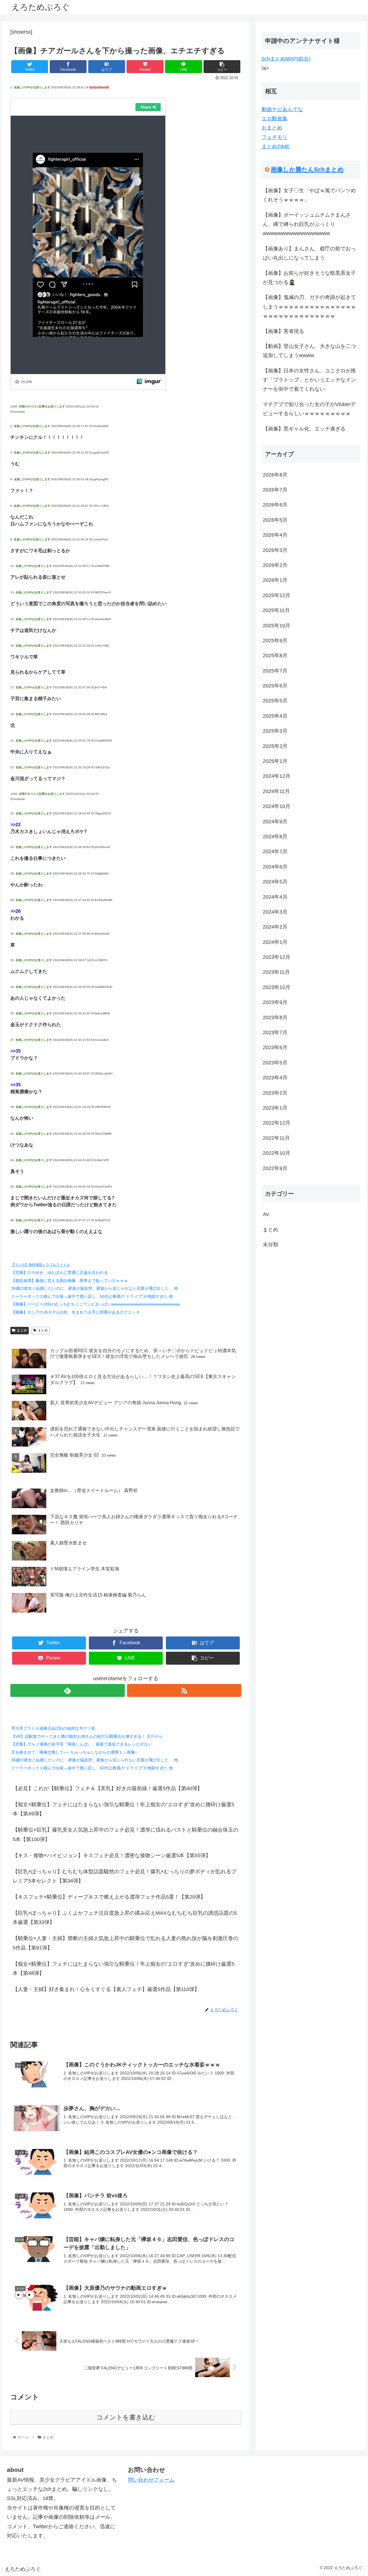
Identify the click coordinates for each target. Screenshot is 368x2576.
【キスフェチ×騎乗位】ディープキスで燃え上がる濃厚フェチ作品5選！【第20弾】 (109, 1897)
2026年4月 (275, 535)
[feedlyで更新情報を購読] (67, 1690)
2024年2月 (275, 927)
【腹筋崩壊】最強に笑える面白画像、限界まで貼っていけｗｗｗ (70, 1281)
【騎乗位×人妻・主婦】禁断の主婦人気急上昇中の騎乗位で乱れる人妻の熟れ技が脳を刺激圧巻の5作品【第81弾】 (125, 1943)
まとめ (22, 1330)
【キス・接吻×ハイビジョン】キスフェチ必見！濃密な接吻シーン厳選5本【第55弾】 (112, 1855)
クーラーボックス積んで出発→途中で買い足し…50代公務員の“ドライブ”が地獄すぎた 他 (92, 1296)
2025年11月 (276, 611)
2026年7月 (275, 490)
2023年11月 (276, 972)
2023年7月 (275, 1033)
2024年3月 (275, 912)
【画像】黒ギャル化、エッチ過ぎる (304, 429)
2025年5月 (275, 701)
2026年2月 (275, 565)
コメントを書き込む (126, 2417)
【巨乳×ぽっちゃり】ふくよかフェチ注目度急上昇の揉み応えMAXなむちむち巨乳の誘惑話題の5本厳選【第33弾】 (125, 1918)
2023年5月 (275, 1063)
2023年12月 (277, 957)
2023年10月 (277, 988)
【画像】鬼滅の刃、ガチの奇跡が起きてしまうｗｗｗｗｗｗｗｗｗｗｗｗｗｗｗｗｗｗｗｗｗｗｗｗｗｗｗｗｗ (309, 307)
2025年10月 (277, 626)
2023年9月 (275, 1003)
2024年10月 (277, 807)
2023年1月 (275, 1108)
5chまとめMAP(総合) (286, 59)
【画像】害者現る (283, 331)
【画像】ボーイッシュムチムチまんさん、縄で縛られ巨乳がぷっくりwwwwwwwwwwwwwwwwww (307, 224)
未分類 (271, 1245)
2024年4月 (275, 897)
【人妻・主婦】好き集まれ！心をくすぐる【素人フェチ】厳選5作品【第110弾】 (106, 1989)
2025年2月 (275, 746)
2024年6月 (275, 867)
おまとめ (272, 128)
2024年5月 (275, 882)
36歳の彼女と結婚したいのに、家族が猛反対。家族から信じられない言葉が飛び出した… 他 (95, 1288)
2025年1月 (275, 761)
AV (266, 1215)
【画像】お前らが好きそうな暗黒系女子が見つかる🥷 (309, 278)
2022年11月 (276, 1138)
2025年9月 (275, 641)
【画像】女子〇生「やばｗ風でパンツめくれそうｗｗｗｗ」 (309, 195)
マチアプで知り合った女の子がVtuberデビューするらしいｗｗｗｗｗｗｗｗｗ (309, 409)
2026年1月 (275, 580)
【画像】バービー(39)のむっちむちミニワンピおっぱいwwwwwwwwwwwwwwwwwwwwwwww (96, 1304)
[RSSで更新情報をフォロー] (184, 1690)
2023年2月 (275, 1093)
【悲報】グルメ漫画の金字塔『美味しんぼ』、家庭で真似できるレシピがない (82, 1744)
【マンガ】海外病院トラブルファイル (41, 1265)
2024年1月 (275, 942)
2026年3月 (275, 550)
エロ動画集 (275, 119)
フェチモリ (275, 137)
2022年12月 (277, 1123)
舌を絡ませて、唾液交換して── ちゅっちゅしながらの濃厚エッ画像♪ (74, 1752)
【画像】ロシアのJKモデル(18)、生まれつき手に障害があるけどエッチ (76, 1312)
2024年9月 (275, 822)
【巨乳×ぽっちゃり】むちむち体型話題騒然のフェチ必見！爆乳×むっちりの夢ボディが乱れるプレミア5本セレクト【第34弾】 (124, 1876)
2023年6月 (275, 1048)
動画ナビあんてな (282, 109)
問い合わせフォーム (151, 2480)
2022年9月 (275, 1168)
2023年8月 (275, 1018)
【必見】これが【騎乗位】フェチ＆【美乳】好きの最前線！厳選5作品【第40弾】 (108, 1788)
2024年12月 (277, 776)
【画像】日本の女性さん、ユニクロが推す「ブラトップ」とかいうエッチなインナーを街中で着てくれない (309, 380)
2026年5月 (275, 520)
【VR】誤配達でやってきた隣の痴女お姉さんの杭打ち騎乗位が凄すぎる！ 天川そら (87, 1736)
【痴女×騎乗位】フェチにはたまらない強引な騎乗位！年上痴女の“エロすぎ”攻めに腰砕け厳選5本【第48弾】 (123, 1969)
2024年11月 (276, 792)
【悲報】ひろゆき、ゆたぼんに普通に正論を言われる (60, 1272)
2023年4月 (275, 1078)
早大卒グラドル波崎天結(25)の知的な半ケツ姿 (53, 1728)
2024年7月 (275, 852)
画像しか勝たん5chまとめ (307, 169)
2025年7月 (275, 671)
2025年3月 (275, 731)
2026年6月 (275, 505)
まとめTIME (276, 146)
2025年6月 (275, 686)
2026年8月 (275, 475)
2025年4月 (275, 716)
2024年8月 (275, 837)
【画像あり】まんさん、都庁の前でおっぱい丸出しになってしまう (309, 253)
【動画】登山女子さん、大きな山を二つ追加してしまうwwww (309, 351)
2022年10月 (277, 1153)
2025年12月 (277, 596)
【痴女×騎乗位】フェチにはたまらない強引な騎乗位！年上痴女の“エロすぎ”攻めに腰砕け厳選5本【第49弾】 (123, 1809)
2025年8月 (275, 656)
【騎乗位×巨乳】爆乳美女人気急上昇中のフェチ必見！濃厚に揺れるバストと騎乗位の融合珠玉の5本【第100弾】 (125, 1834)
